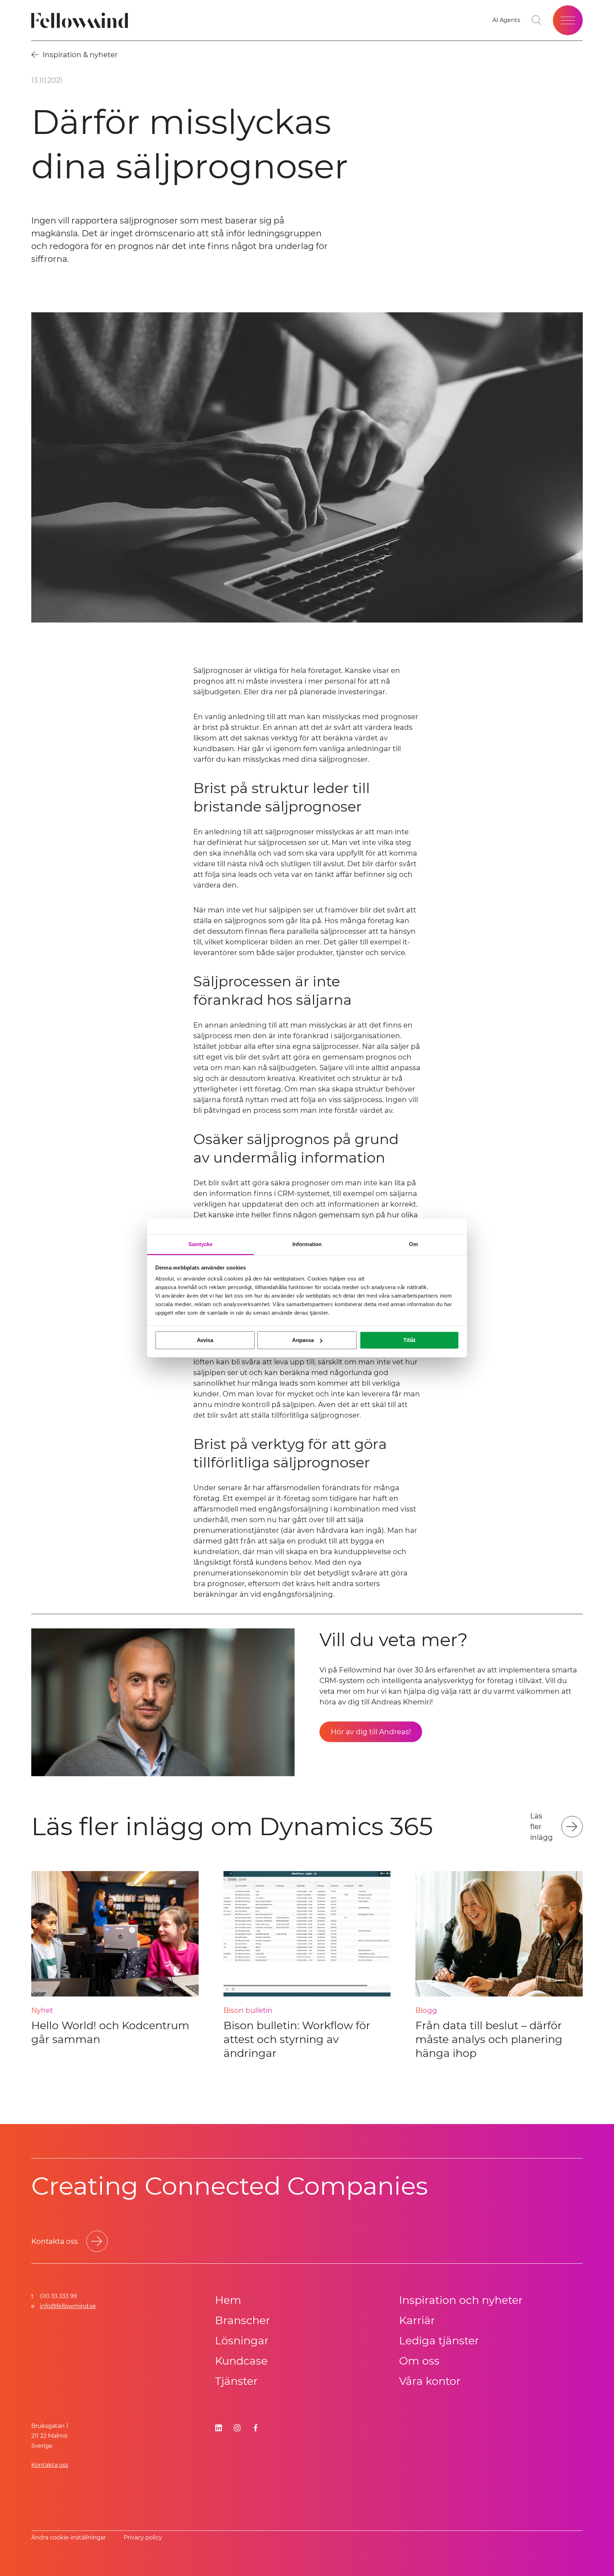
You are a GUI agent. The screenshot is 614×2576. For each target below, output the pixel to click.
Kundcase (241, 2361)
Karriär (417, 2320)
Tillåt (409, 1340)
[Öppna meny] (568, 20)
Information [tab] (307, 1244)
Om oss (419, 2361)
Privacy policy (143, 2537)
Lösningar (242, 2341)
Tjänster (236, 2381)
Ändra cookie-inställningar (69, 2537)
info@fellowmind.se (68, 2306)
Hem (228, 2300)
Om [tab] (413, 1244)
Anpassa (303, 1340)
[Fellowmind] (82, 20)
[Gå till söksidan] (537, 20)
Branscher (243, 2320)
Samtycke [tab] (201, 1244)
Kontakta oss (50, 2465)
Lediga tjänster (439, 2341)
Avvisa (205, 1340)
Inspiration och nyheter (461, 2300)
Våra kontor (430, 2381)
